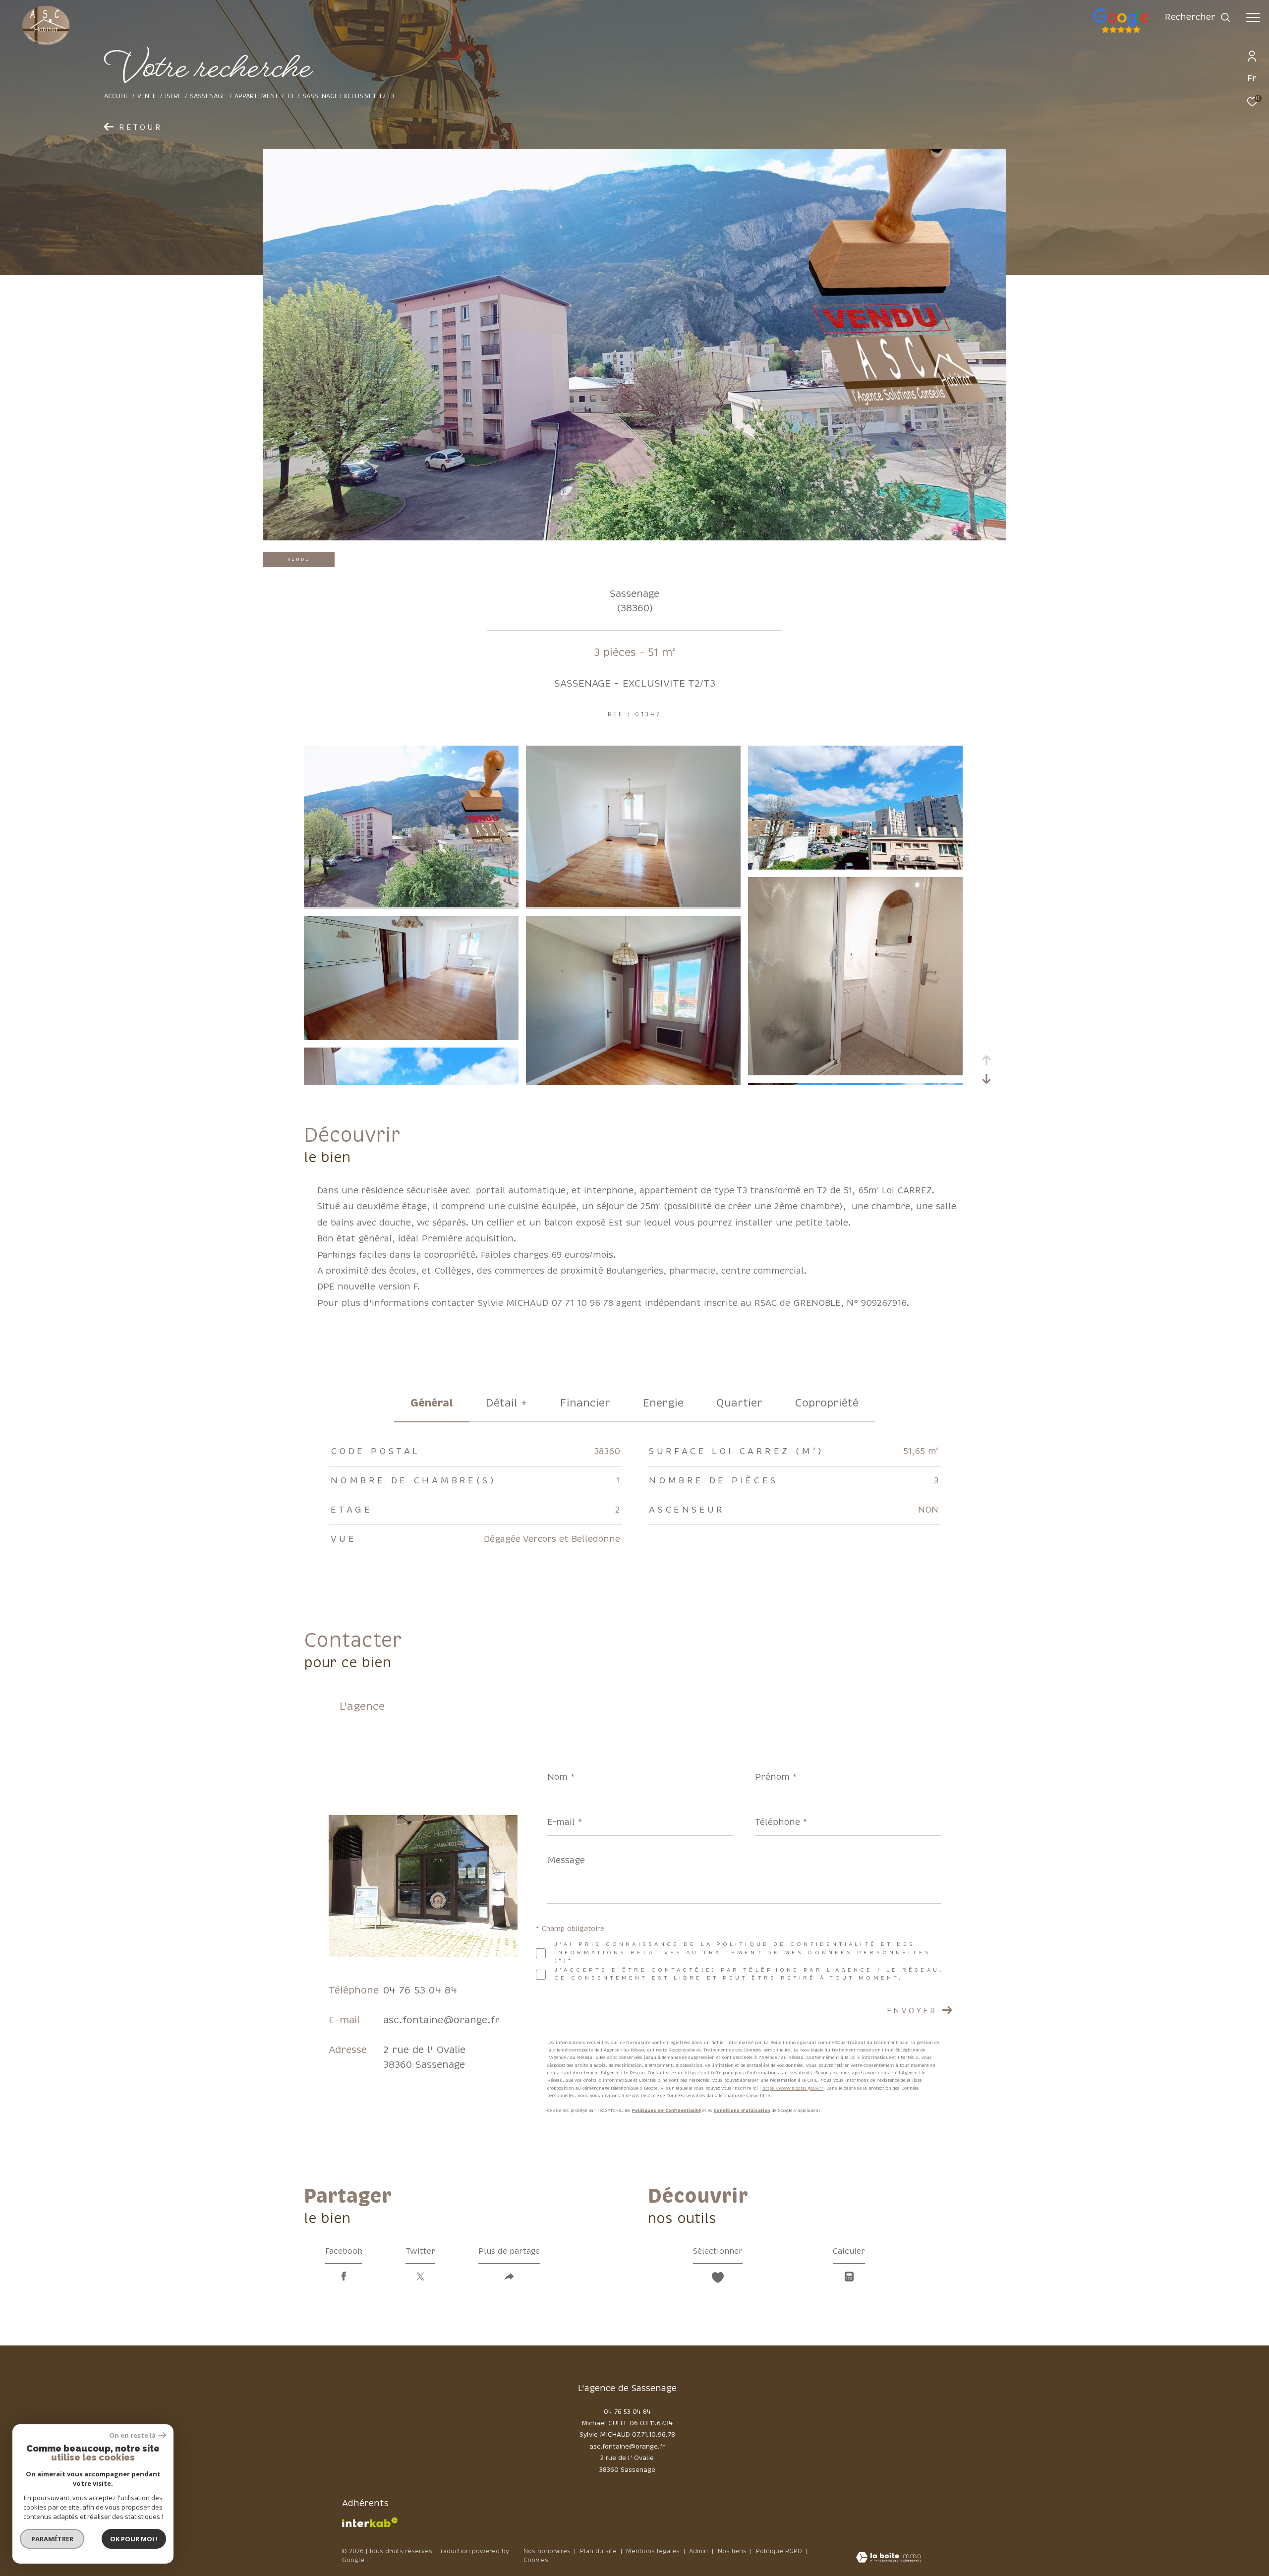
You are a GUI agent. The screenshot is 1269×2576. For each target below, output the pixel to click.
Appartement (256, 96)
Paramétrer (52, 2539)
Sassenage (208, 96)
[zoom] (411, 904)
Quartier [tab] (739, 1403)
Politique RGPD (779, 2551)
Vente (147, 96)
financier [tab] (585, 1403)
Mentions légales (654, 2551)
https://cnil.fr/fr (703, 2073)
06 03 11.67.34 (651, 2423)
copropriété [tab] (827, 1403)
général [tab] (432, 1403)
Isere (173, 96)
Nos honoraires (547, 2551)
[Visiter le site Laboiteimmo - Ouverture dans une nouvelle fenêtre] (889, 2558)
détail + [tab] (507, 1403)
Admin (699, 2551)
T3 (290, 96)
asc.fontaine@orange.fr (441, 2020)
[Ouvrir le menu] (1253, 17)
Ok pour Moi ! (134, 2539)
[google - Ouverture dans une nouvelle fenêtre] (1161, 32)
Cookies (536, 2561)
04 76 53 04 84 (420, 1990)
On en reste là (132, 2435)
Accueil (116, 96)
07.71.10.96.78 (654, 2435)
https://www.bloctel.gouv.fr (793, 2088)
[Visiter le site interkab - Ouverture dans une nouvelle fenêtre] (370, 2522)
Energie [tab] (663, 1403)
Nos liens (733, 2551)
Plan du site (599, 2551)
